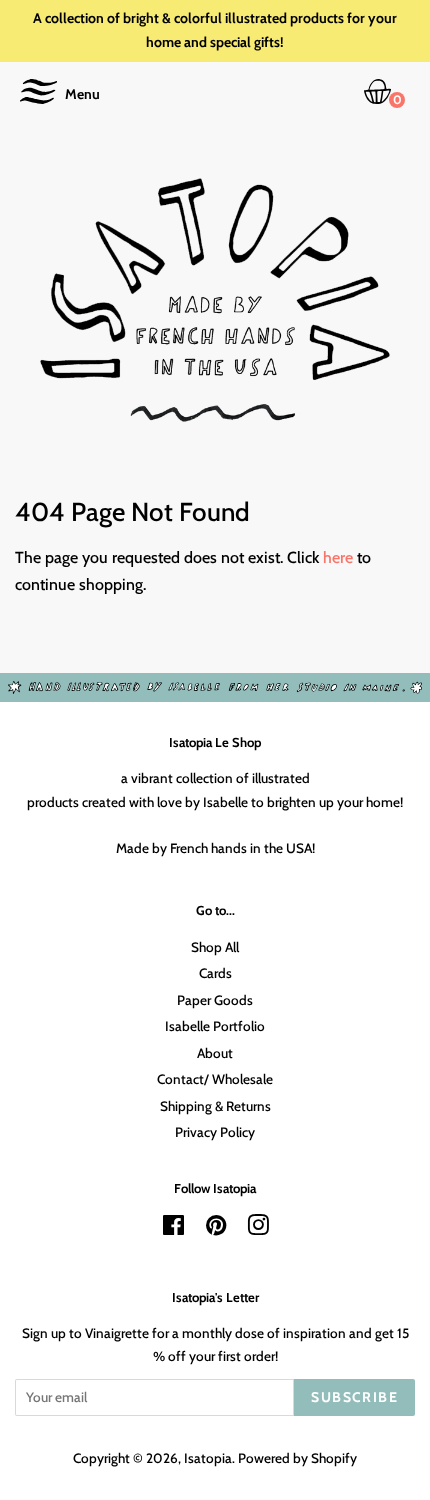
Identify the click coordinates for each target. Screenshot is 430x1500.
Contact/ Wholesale (215, 1079)
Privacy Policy (215, 1132)
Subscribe (354, 1397)
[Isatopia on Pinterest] (216, 1229)
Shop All (215, 947)
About (215, 1053)
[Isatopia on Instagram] (258, 1229)
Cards (215, 973)
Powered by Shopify (297, 1458)
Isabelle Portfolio (215, 1026)
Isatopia (208, 1458)
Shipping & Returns (215, 1106)
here (338, 557)
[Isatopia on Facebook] (173, 1229)
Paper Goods (215, 1000)
